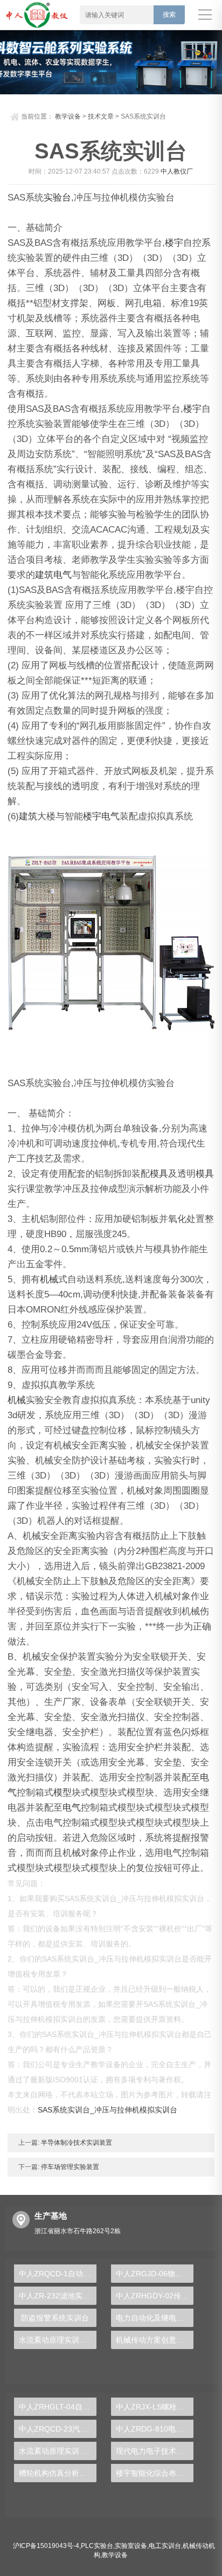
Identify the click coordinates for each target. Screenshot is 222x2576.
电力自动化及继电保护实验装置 (155, 2318)
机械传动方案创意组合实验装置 (155, 2340)
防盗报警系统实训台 (55, 2318)
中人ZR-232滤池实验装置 (58, 2296)
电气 (63, 575)
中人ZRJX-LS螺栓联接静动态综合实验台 (155, 2407)
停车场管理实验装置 (69, 2167)
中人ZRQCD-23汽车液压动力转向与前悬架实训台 (58, 2429)
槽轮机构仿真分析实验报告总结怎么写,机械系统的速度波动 (58, 2473)
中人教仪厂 (177, 171)
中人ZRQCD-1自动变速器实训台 (58, 2274)
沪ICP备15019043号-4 (46, 2546)
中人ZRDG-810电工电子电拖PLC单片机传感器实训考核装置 (155, 2429)
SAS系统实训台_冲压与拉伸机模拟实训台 (107, 2110)
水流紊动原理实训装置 (57, 2340)
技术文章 (101, 116)
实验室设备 (131, 2546)
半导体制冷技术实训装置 (76, 2143)
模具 (159, 1174)
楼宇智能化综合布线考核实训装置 (155, 2473)
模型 (63, 1793)
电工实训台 (165, 2546)
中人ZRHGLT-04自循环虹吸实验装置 (58, 2407)
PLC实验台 (97, 2546)
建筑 (44, 575)
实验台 (57, 198)
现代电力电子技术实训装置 (155, 2451)
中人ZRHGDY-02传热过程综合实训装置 (155, 2296)
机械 (49, 1279)
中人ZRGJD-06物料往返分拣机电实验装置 (155, 2274)
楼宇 (174, 243)
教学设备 (68, 116)
